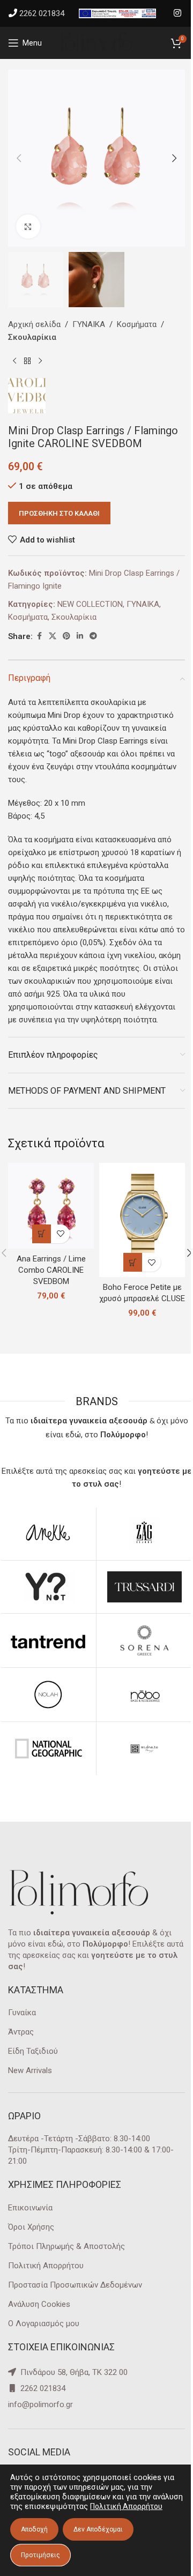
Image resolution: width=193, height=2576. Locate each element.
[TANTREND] (48, 1640)
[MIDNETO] (144, 1749)
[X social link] (53, 636)
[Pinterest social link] (66, 636)
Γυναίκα (22, 2013)
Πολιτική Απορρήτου (46, 2266)
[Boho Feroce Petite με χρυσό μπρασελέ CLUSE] (142, 1220)
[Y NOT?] (48, 1587)
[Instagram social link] (178, 13)
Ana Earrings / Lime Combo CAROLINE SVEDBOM (51, 1270)
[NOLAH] (48, 1695)
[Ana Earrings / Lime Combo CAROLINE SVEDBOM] (51, 1206)
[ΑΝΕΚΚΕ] (48, 1533)
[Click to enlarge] (28, 227)
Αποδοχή (34, 2529)
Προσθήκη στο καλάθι (59, 513)
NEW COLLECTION (90, 604)
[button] (19, 158)
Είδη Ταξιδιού (33, 2051)
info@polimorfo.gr (40, 2404)
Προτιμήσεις (40, 2555)
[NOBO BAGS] (144, 1695)
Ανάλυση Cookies (39, 2304)
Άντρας (21, 2032)
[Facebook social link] (39, 636)
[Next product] (40, 361)
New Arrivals (30, 2070)
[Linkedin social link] (80, 636)
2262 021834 (42, 13)
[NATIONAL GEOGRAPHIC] (48, 1749)
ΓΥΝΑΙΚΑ (89, 324)
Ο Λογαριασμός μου (44, 2323)
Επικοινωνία (30, 2208)
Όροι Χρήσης (31, 2227)
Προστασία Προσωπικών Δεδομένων (75, 2285)
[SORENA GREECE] (144, 1640)
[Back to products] (27, 361)
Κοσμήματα (137, 324)
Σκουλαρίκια (32, 337)
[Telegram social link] (93, 636)
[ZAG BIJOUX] (144, 1533)
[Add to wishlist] (60, 1234)
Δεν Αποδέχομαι (98, 2529)
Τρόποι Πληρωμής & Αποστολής (66, 2246)
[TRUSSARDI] (144, 1587)
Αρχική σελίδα (34, 324)
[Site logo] (96, 42)
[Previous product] (14, 361)
